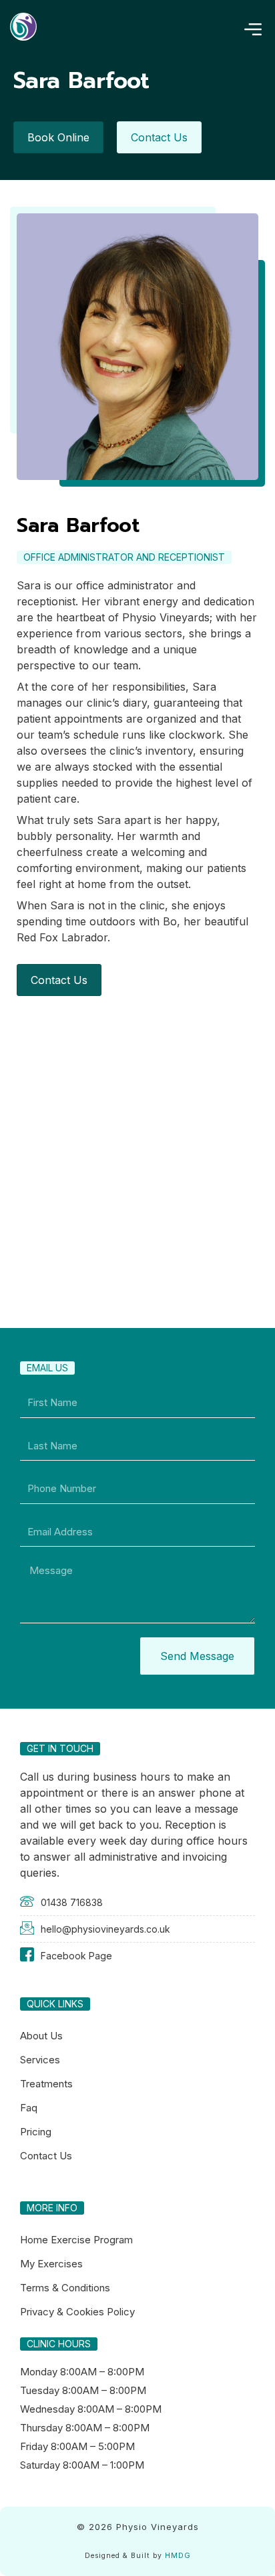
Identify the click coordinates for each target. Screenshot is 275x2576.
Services (40, 2060)
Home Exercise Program (76, 2240)
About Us (41, 2036)
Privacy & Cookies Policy (77, 2312)
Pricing (36, 2132)
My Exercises (51, 2264)
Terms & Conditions (65, 2288)
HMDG (178, 2556)
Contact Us (46, 2156)
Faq (29, 2108)
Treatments (46, 2084)
